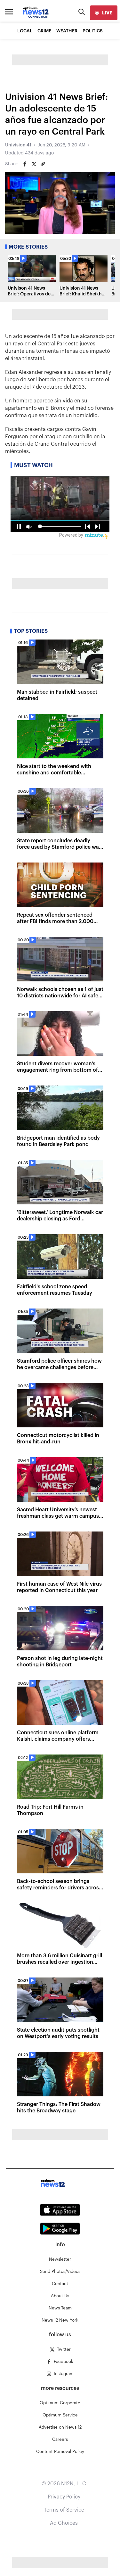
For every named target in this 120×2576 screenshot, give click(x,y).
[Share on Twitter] (34, 164)
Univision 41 (18, 145)
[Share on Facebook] (25, 164)
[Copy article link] (43, 164)
